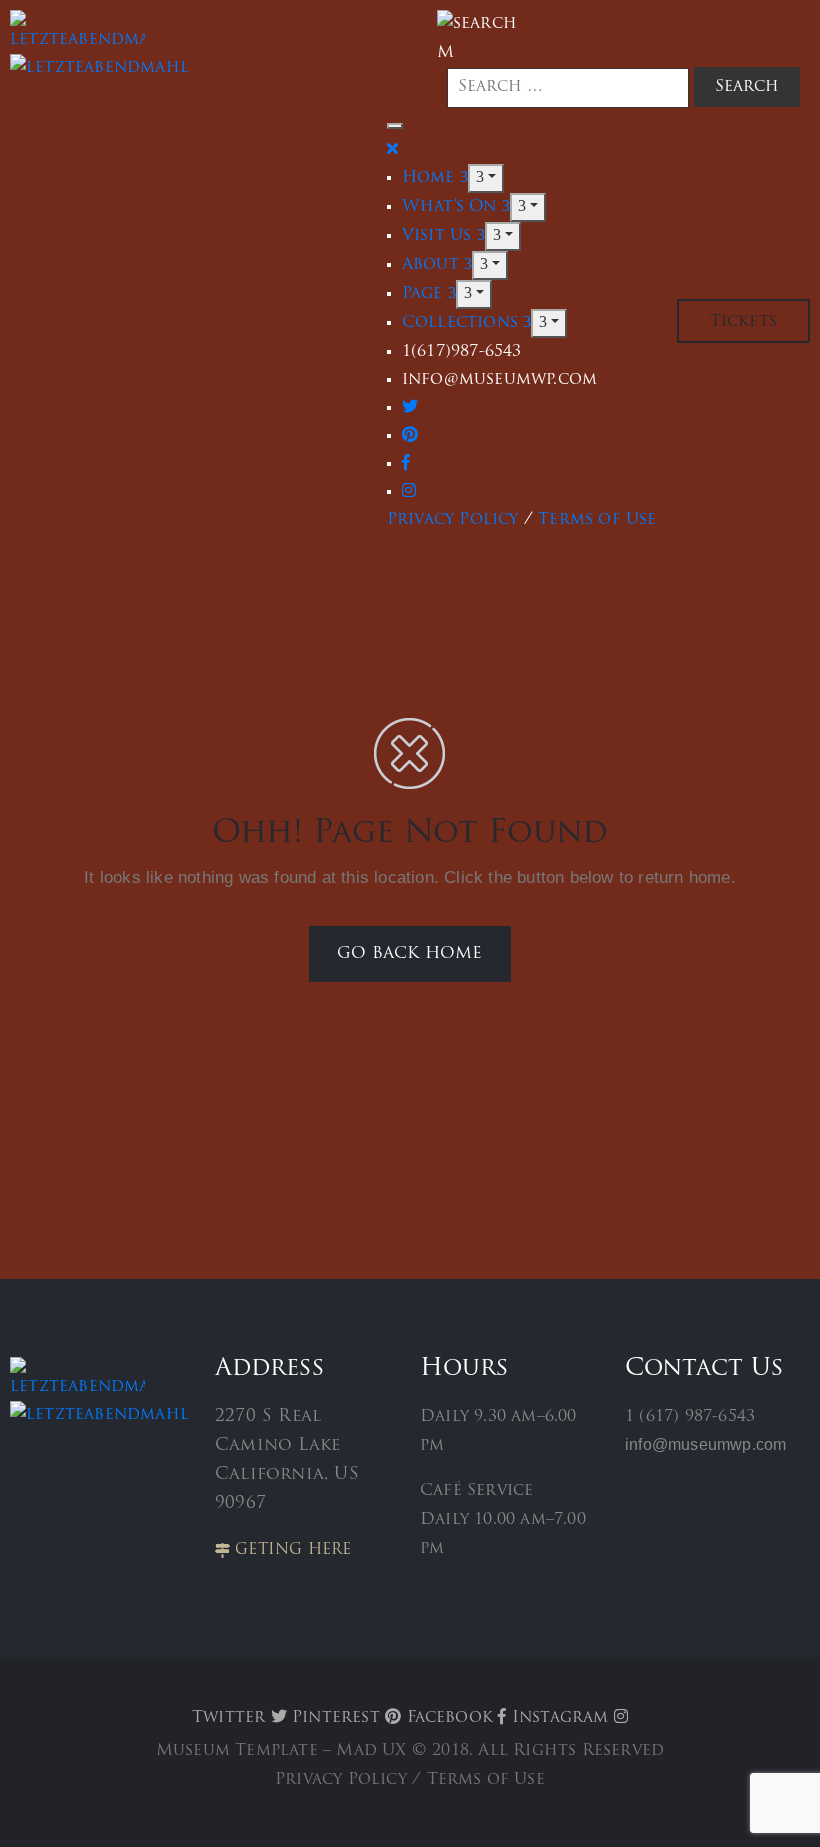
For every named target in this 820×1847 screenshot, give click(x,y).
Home (431, 178)
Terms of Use (597, 520)
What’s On (452, 207)
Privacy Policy (453, 520)
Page (425, 294)
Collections (462, 323)
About (433, 265)
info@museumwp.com (705, 1444)
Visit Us (439, 236)
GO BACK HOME (409, 954)
